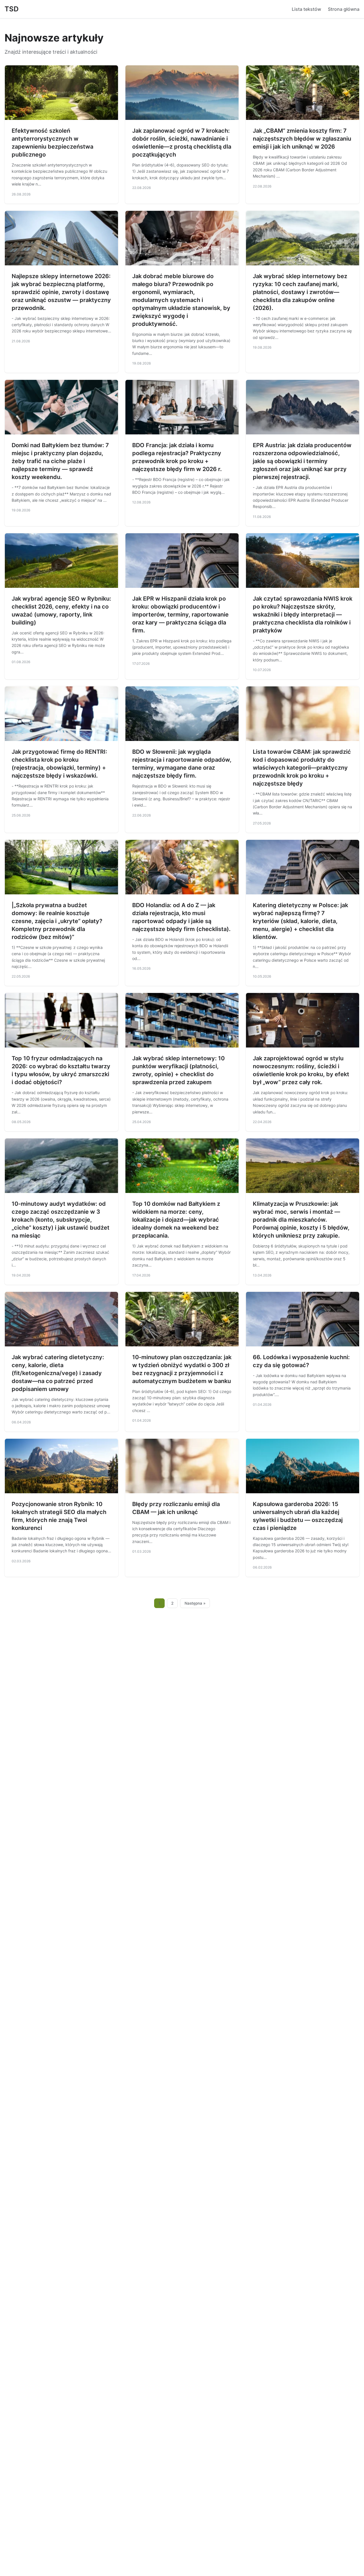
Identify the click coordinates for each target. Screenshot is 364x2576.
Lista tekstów (306, 9)
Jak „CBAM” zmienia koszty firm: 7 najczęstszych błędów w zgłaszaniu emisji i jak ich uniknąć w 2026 (302, 139)
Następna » (195, 1603)
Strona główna (344, 9)
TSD (12, 9)
